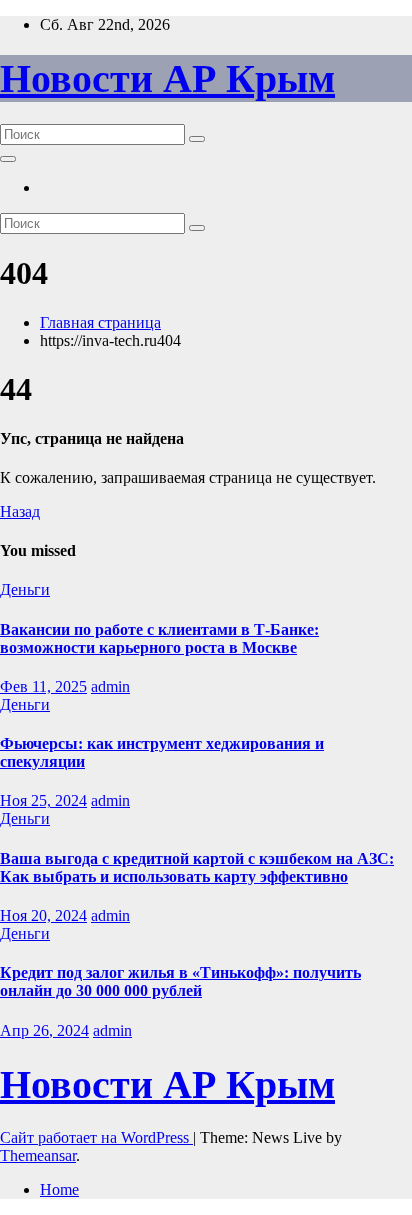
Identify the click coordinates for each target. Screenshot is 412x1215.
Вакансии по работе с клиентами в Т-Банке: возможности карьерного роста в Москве (159, 638)
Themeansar (38, 1155)
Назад (20, 511)
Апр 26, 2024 (44, 1030)
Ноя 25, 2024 (43, 800)
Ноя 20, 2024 (43, 915)
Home (59, 1189)
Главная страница (100, 322)
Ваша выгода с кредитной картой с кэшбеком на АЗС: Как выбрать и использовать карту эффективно (197, 867)
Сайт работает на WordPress (96, 1137)
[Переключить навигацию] (8, 159)
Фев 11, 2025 (43, 686)
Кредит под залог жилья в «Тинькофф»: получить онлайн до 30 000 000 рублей (180, 981)
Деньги (25, 589)
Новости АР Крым (167, 78)
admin (110, 686)
